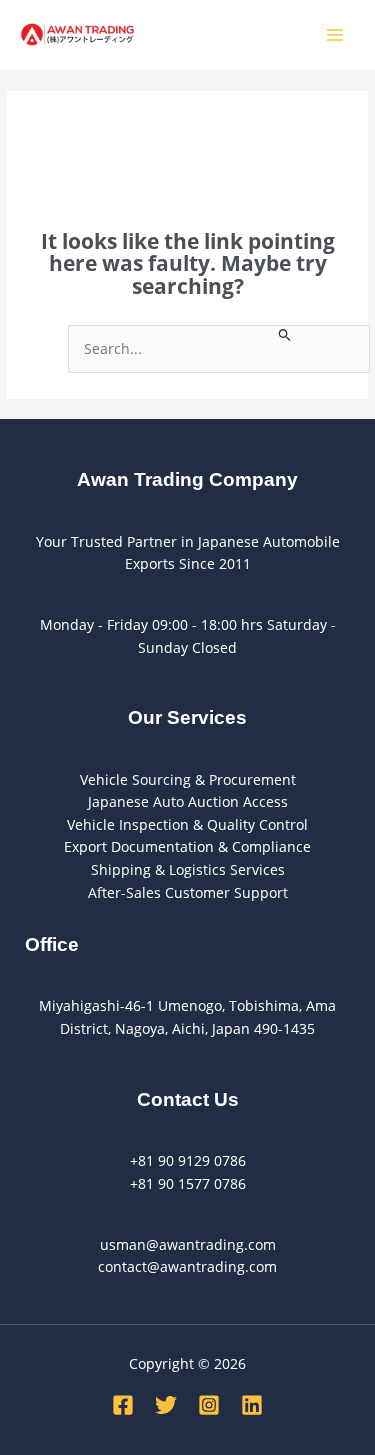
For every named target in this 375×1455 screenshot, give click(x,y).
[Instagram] (209, 1405)
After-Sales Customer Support (188, 892)
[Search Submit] (285, 333)
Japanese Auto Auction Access (188, 801)
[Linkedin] (252, 1405)
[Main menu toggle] (335, 34)
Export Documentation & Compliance (187, 846)
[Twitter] (166, 1405)
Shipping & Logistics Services (188, 869)
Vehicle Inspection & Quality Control (187, 824)
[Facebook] (123, 1405)
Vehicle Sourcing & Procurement (188, 779)
